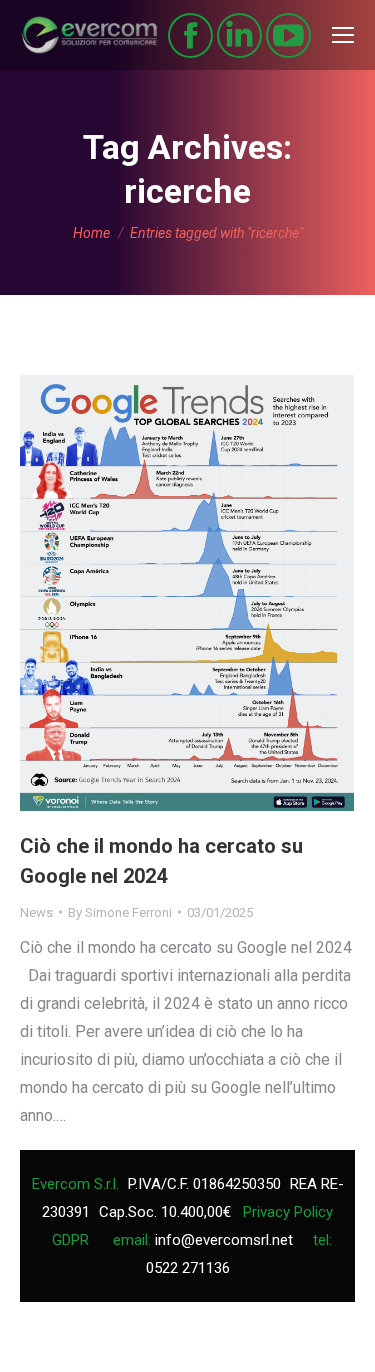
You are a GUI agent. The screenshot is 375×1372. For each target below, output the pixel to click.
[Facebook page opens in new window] (190, 35)
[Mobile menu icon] (343, 35)
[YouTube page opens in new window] (288, 35)
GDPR (70, 1240)
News (36, 912)
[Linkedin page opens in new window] (239, 35)
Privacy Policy (288, 1212)
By (120, 912)
